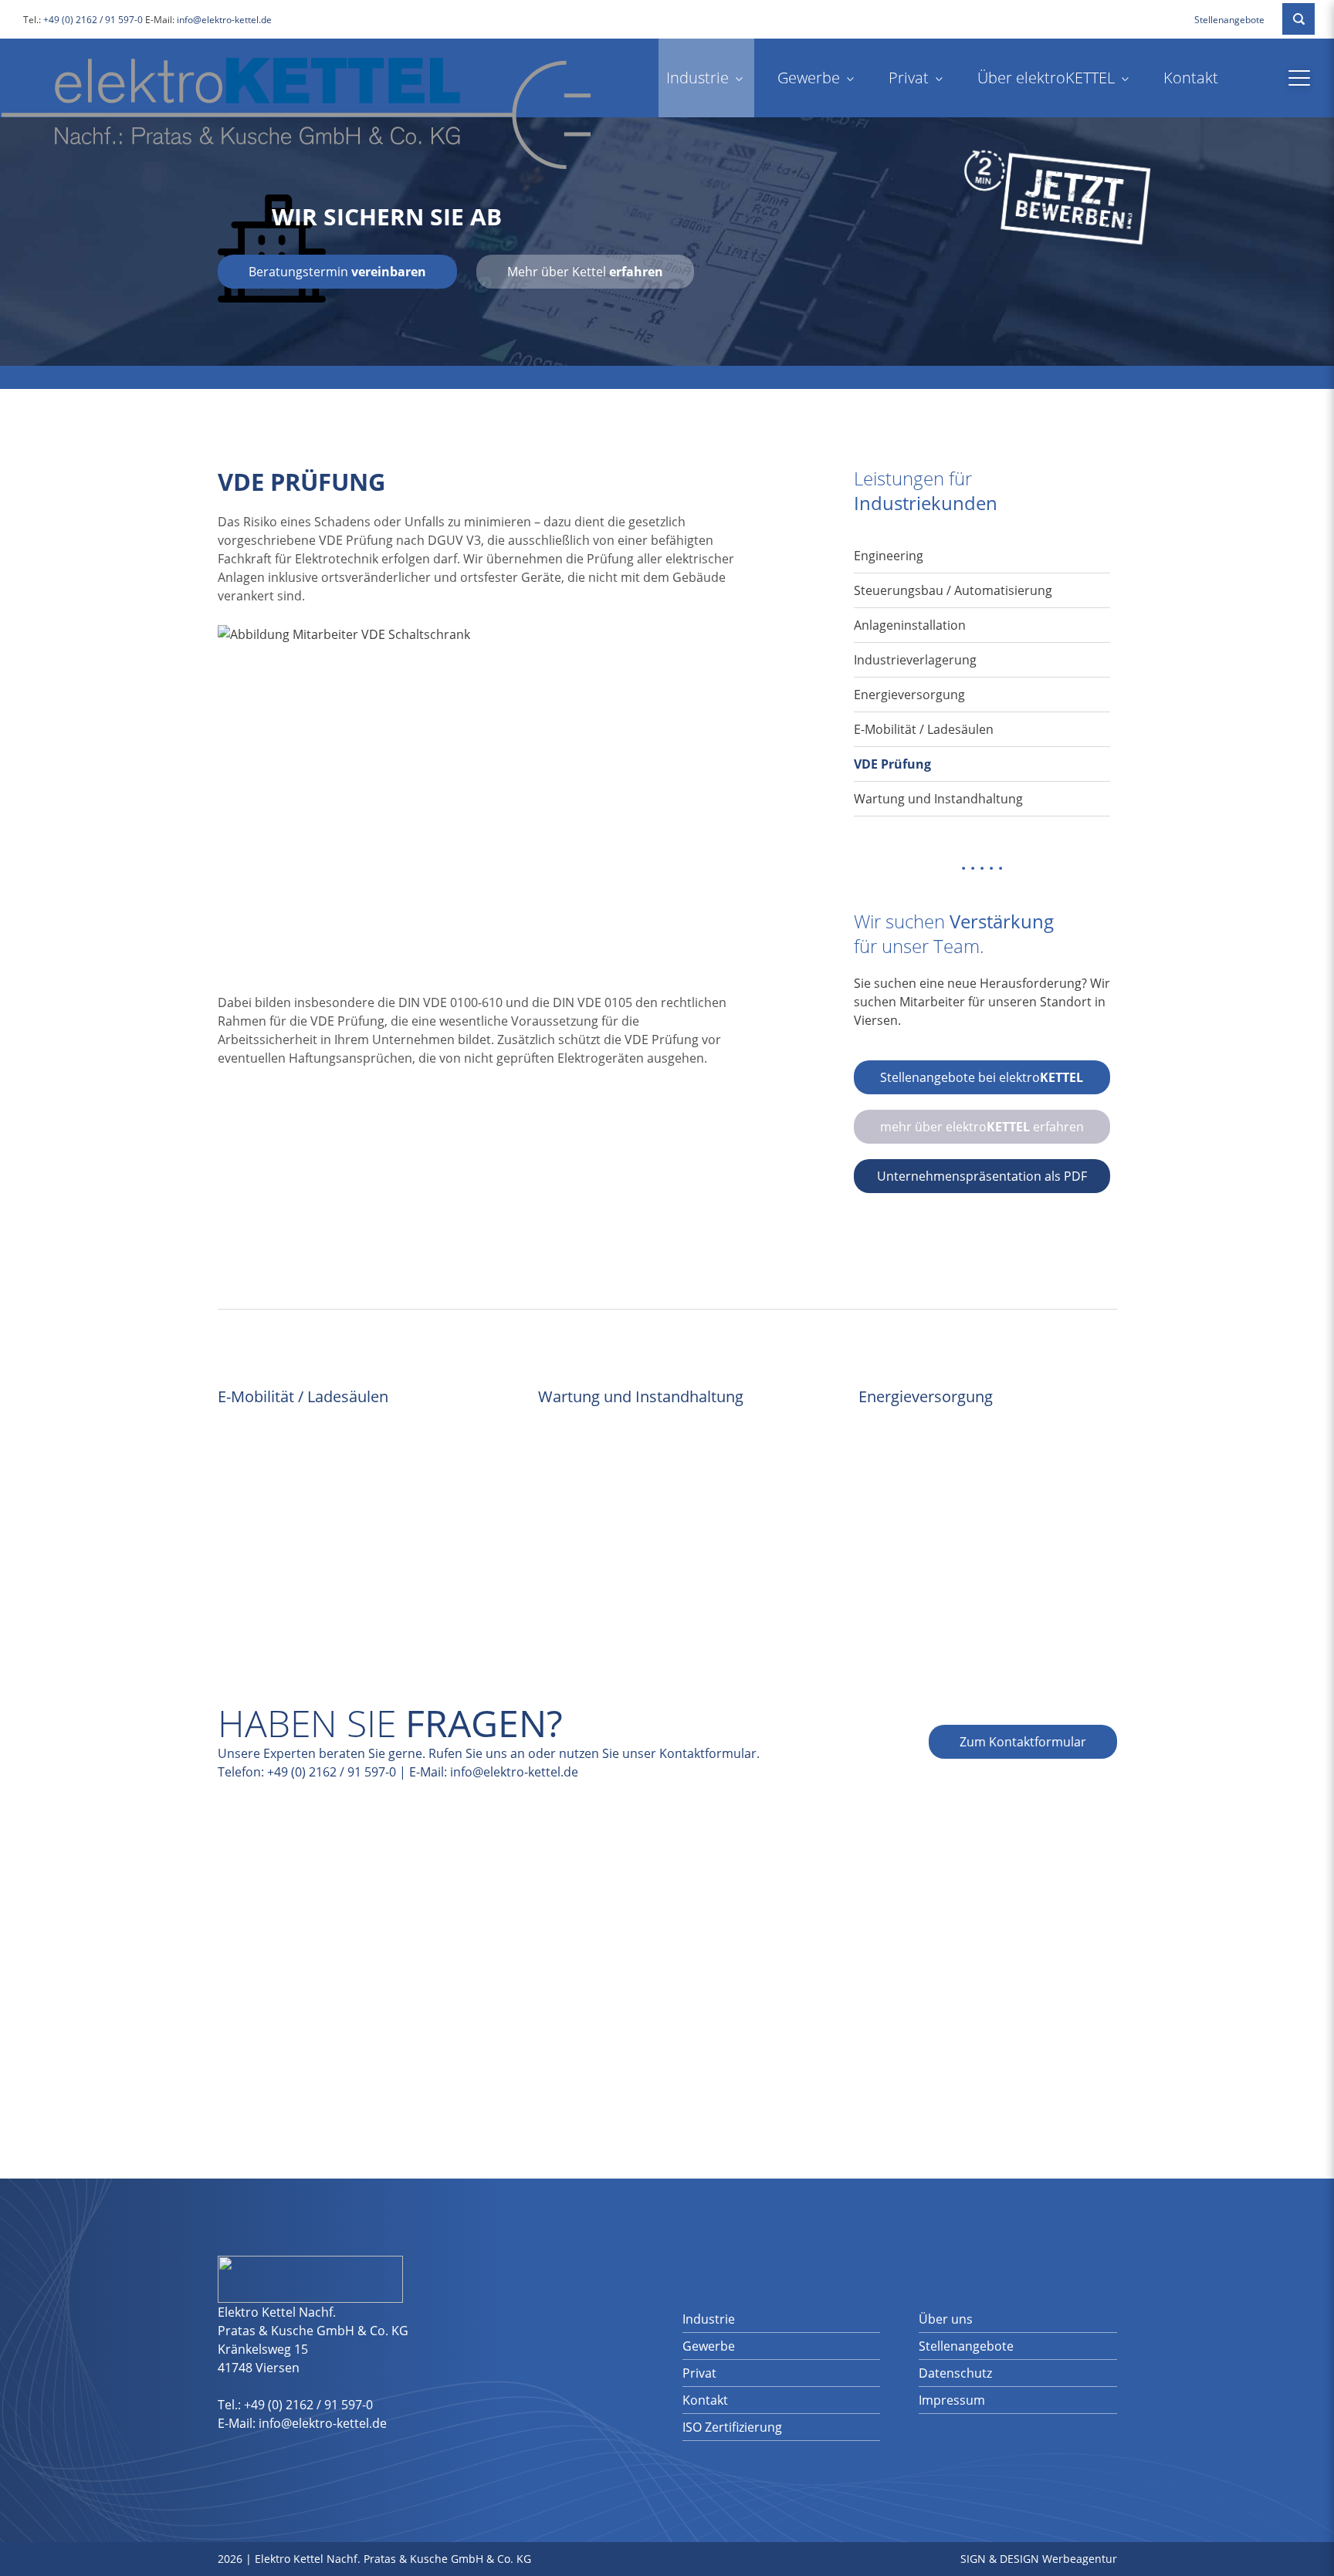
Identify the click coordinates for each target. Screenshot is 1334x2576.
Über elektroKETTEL (1046, 78)
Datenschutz (955, 2373)
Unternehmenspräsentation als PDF (982, 1176)
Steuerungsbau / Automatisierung (953, 590)
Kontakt (1191, 78)
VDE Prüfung (892, 764)
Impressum (952, 2400)
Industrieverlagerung (915, 660)
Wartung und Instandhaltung (938, 799)
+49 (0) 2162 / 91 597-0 (93, 20)
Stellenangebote (1229, 20)
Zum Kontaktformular (1023, 1742)
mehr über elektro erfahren (982, 1127)
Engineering (889, 556)
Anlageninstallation (910, 625)
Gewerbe (809, 78)
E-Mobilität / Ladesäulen (924, 729)
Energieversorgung (909, 695)
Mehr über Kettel (585, 272)
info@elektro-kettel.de (224, 20)
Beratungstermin (337, 272)
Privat (909, 78)
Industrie (697, 78)
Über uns (946, 2319)
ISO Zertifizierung (732, 2427)
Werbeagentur (1080, 2559)
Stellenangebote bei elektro (982, 1077)
